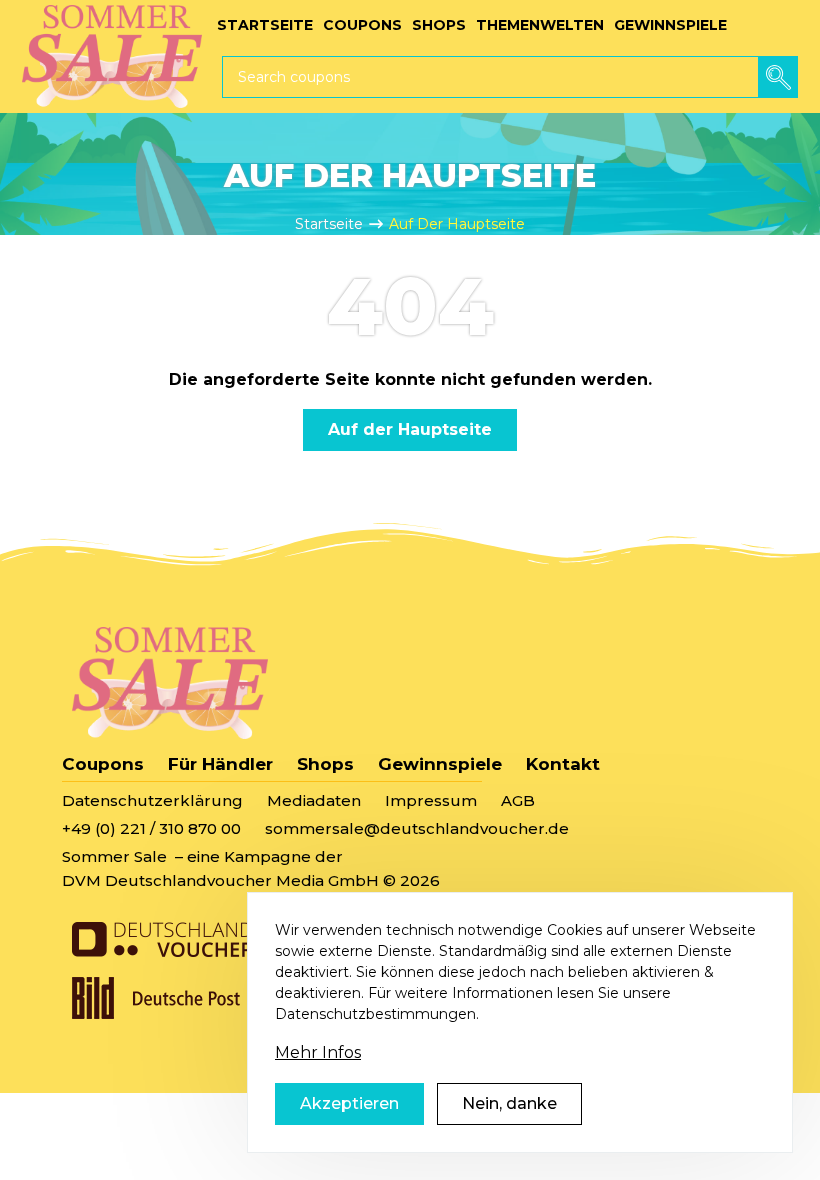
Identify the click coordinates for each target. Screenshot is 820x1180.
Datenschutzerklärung (152, 800)
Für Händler (220, 764)
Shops (325, 764)
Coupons (103, 764)
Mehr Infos (318, 1052)
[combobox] (510, 77)
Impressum (431, 800)
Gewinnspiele (440, 764)
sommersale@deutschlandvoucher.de (417, 828)
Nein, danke (509, 1103)
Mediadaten (314, 800)
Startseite (329, 224)
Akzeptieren (349, 1103)
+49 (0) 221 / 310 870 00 (151, 828)
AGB (518, 800)
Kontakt (563, 764)
